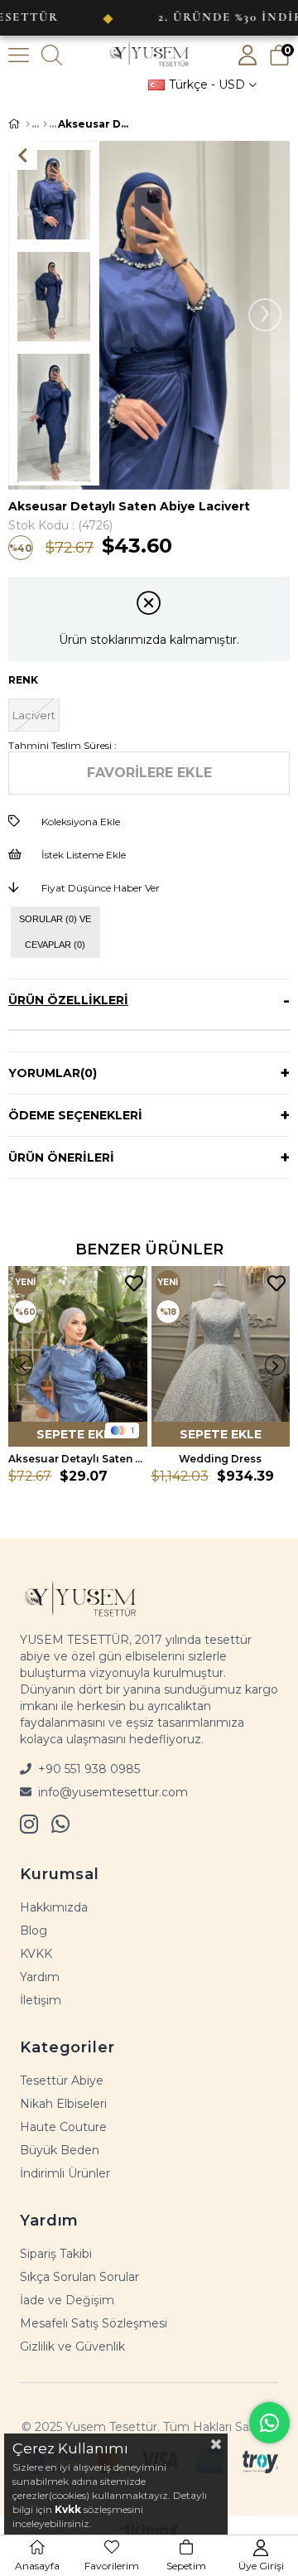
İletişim (41, 2000)
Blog (34, 1931)
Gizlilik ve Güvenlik (72, 2346)
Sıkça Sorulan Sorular (79, 2277)
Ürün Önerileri (61, 1158)
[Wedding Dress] (221, 1356)
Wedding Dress (220, 1459)
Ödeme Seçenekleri (75, 1115)
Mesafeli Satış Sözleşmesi (94, 2323)
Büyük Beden (60, 2150)
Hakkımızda (54, 1907)
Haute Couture (63, 2127)
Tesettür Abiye (62, 2081)
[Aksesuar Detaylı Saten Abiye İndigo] (78, 1356)
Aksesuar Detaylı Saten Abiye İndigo (78, 1459)
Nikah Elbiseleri (63, 2104)
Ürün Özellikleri (68, 1000)
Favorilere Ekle (134, 1284)
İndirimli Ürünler (65, 2173)
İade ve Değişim (67, 2300)
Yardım (40, 1977)
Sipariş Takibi (56, 2254)
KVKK (36, 1954)
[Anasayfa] (28, 124)
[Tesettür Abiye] (45, 124)
